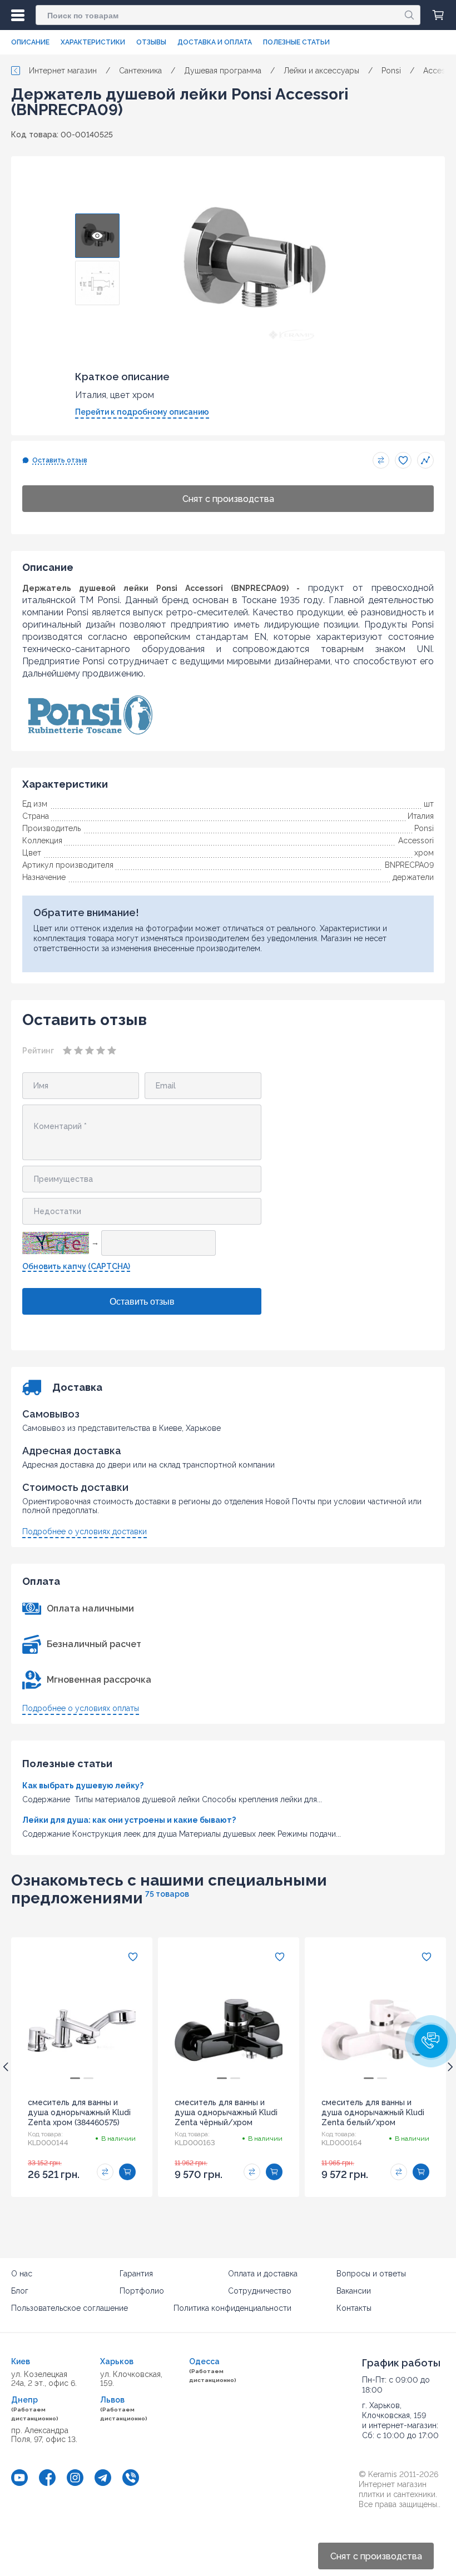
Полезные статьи (296, 42)
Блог (20, 2291)
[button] (431, 2041)
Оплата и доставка (263, 2274)
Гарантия (136, 2274)
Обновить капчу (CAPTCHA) (76, 1266)
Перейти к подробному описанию (142, 412)
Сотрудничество (260, 2291)
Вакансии (354, 2291)
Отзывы (151, 42)
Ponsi (424, 828)
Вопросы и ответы (371, 2274)
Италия (421, 816)
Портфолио (142, 2291)
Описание (30, 42)
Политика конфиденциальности (232, 2308)
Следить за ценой (425, 460)
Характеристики (93, 42)
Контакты (354, 2308)
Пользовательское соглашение (70, 2308)
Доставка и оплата (215, 42)
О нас (22, 2274)
